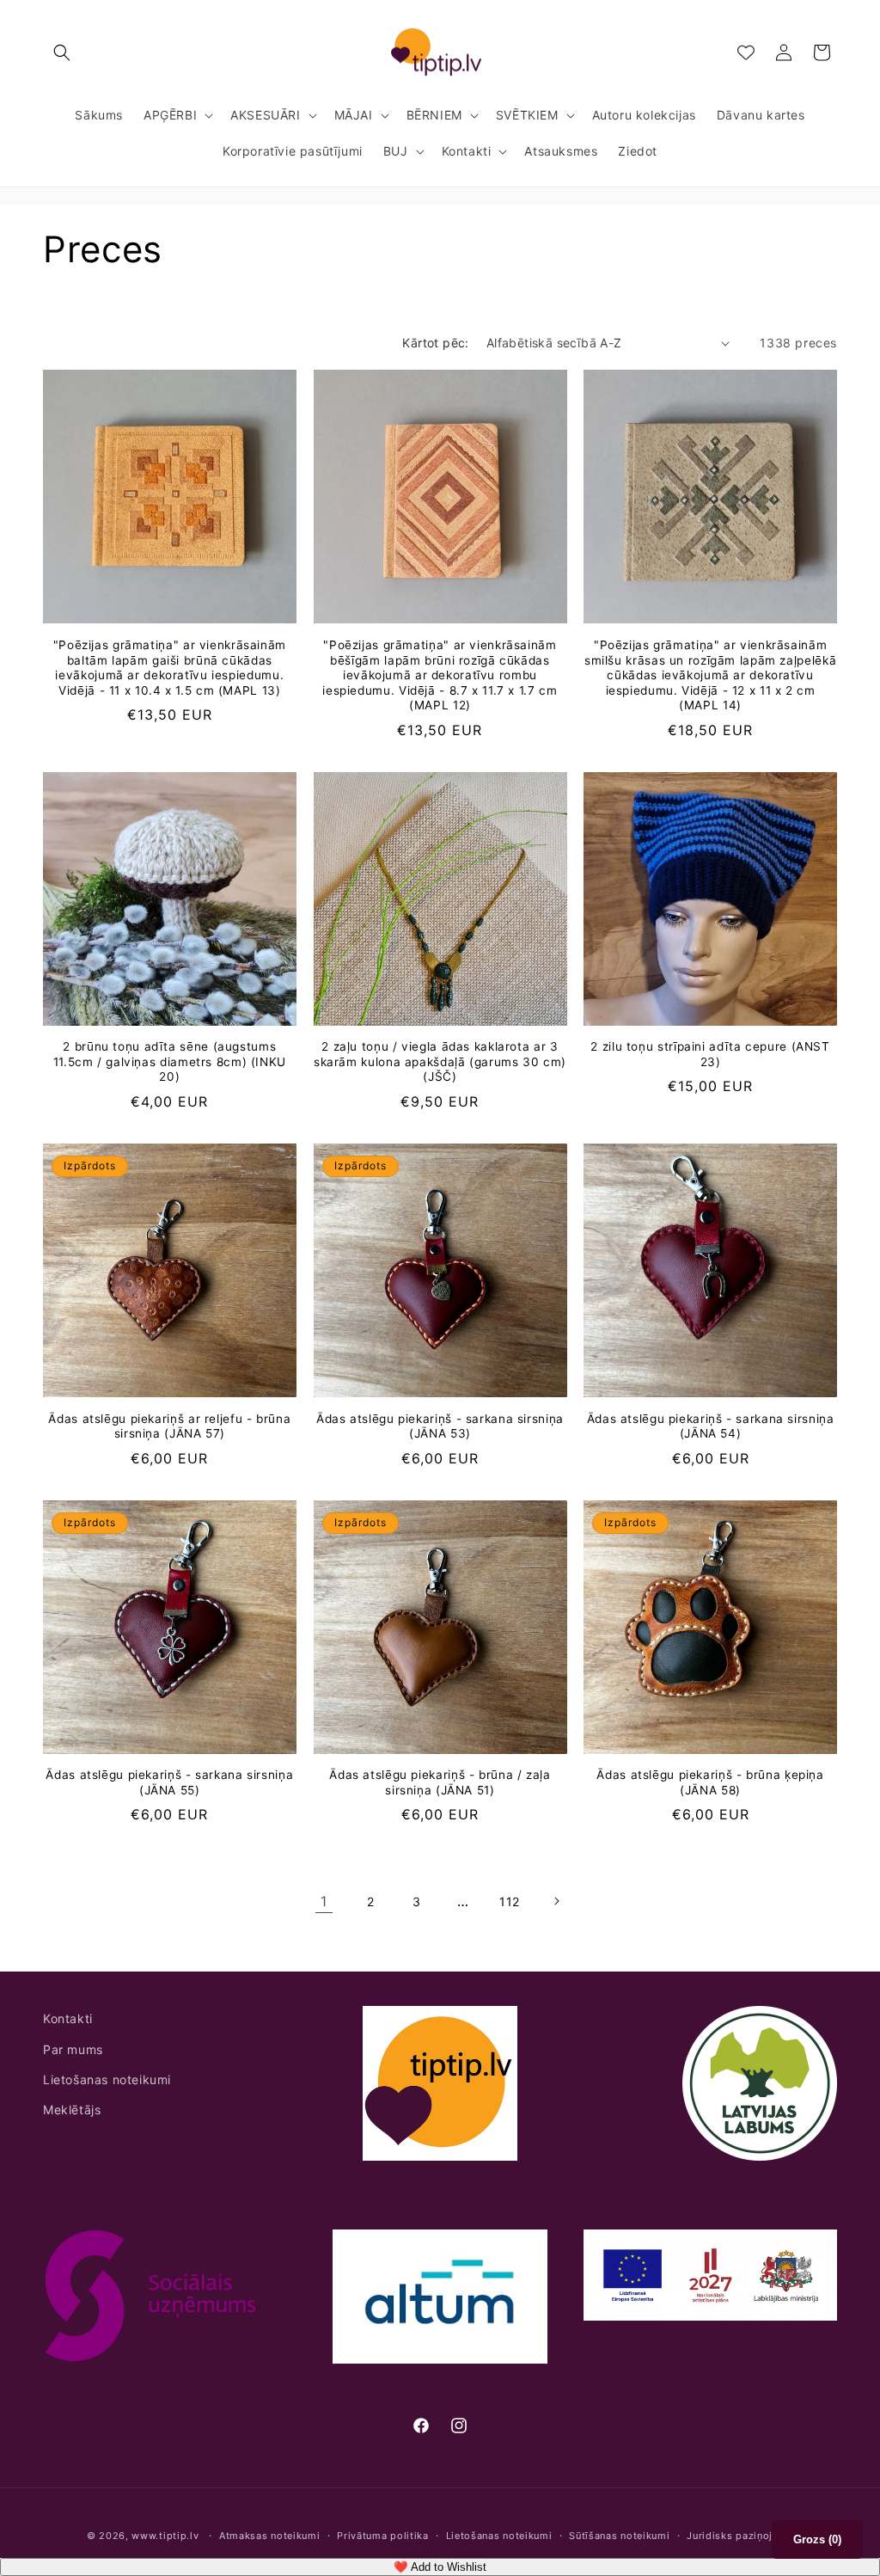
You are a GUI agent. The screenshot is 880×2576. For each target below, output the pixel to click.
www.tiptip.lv (165, 2536)
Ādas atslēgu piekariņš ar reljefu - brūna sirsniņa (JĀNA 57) (169, 1426)
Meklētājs (72, 2110)
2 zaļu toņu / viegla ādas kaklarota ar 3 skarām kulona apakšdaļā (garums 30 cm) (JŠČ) (440, 1061)
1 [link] (324, 1901)
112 (510, 1901)
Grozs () (817, 2539)
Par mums (73, 2049)
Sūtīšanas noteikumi (619, 2536)
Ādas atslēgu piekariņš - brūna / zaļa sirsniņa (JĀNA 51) (440, 1782)
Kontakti (68, 2018)
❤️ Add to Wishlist (440, 2567)
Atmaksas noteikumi (270, 2536)
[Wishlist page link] (746, 52)
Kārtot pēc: (435, 343)
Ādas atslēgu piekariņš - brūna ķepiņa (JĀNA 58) (710, 1782)
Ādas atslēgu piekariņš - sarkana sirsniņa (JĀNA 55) (169, 1782)
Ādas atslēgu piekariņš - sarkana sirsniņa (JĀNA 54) (711, 1426)
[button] (62, 52)
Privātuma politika (383, 2536)
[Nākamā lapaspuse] (556, 1901)
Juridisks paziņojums (740, 2536)
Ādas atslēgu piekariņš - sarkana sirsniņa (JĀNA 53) (440, 1426)
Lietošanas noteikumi (107, 2079)
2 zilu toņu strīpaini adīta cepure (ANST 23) (710, 1054)
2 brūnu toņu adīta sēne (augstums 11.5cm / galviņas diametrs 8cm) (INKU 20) (170, 1061)
